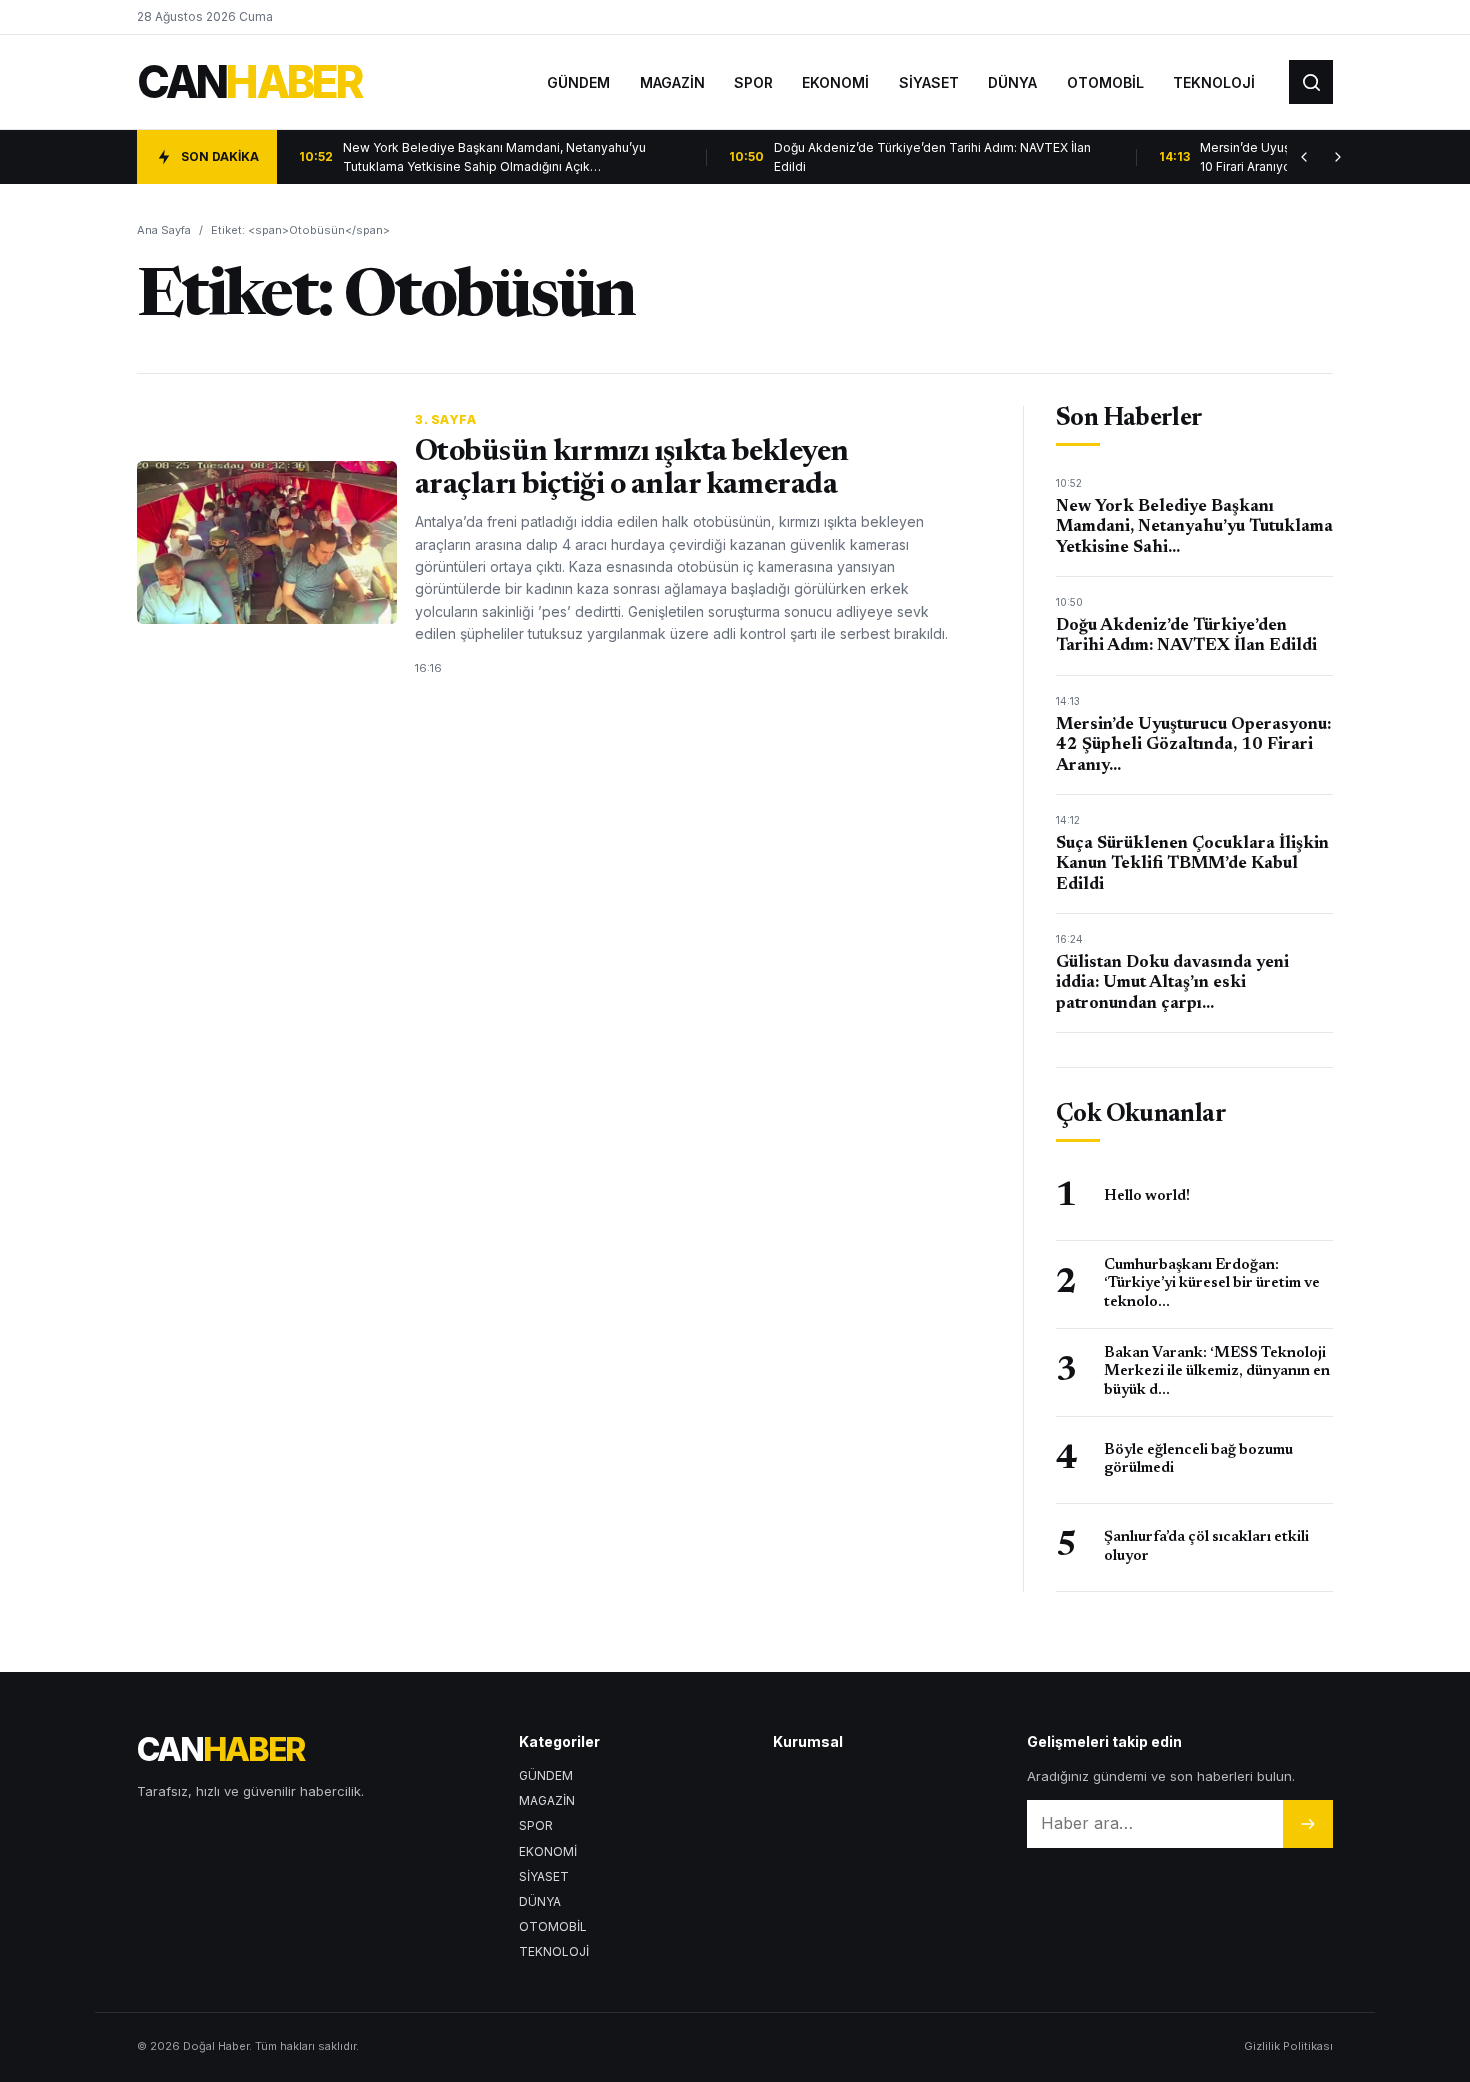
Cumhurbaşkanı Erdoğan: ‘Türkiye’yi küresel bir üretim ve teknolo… (1212, 1284)
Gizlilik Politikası (1288, 2046)
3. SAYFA (445, 419)
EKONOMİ (835, 82)
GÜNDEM (578, 82)
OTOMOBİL (1105, 82)
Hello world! (1147, 1196)
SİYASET (929, 82)
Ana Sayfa (164, 230)
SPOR (753, 82)
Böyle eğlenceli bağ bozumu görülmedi (1198, 1459)
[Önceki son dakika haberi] (1304, 157)
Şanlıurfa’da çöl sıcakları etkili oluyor (1206, 1546)
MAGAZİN (672, 82)
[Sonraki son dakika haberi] (1338, 157)
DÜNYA (1012, 82)
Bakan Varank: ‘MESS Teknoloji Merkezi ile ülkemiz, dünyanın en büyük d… (1217, 1372)
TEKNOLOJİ (1214, 82)
